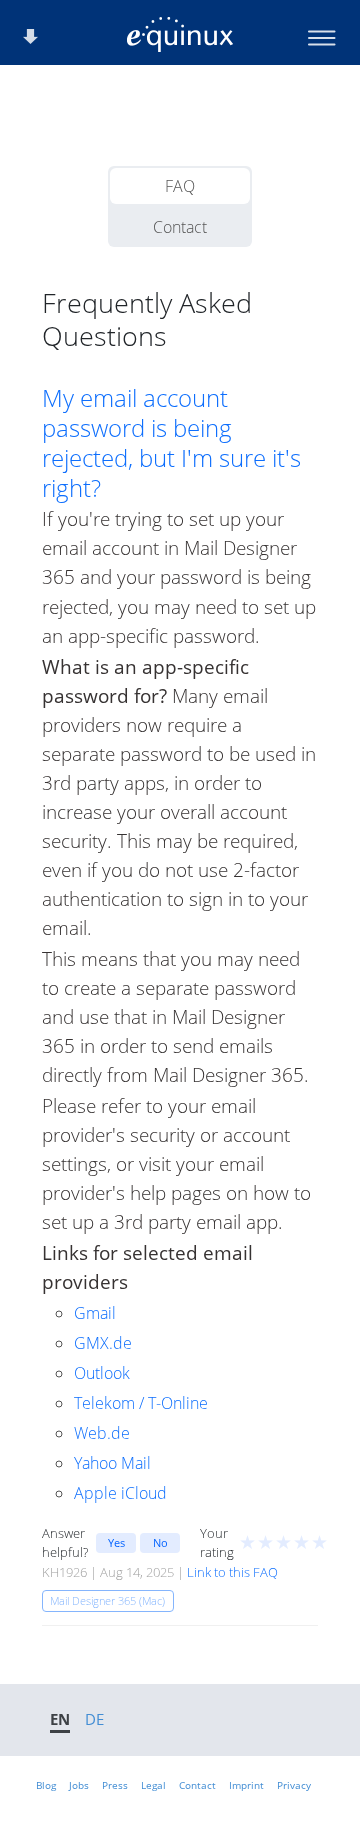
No (160, 1542)
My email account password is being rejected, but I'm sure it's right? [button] (171, 443)
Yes (116, 1542)
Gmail (95, 1313)
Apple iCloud (120, 1493)
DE (94, 1719)
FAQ (180, 186)
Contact (180, 227)
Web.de (102, 1433)
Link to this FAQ (232, 1572)
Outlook (102, 1373)
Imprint (246, 1785)
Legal (153, 1785)
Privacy (294, 1785)
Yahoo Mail (112, 1463)
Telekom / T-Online (141, 1403)
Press (115, 1785)
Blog (46, 1785)
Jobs (79, 1785)
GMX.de (103, 1343)
